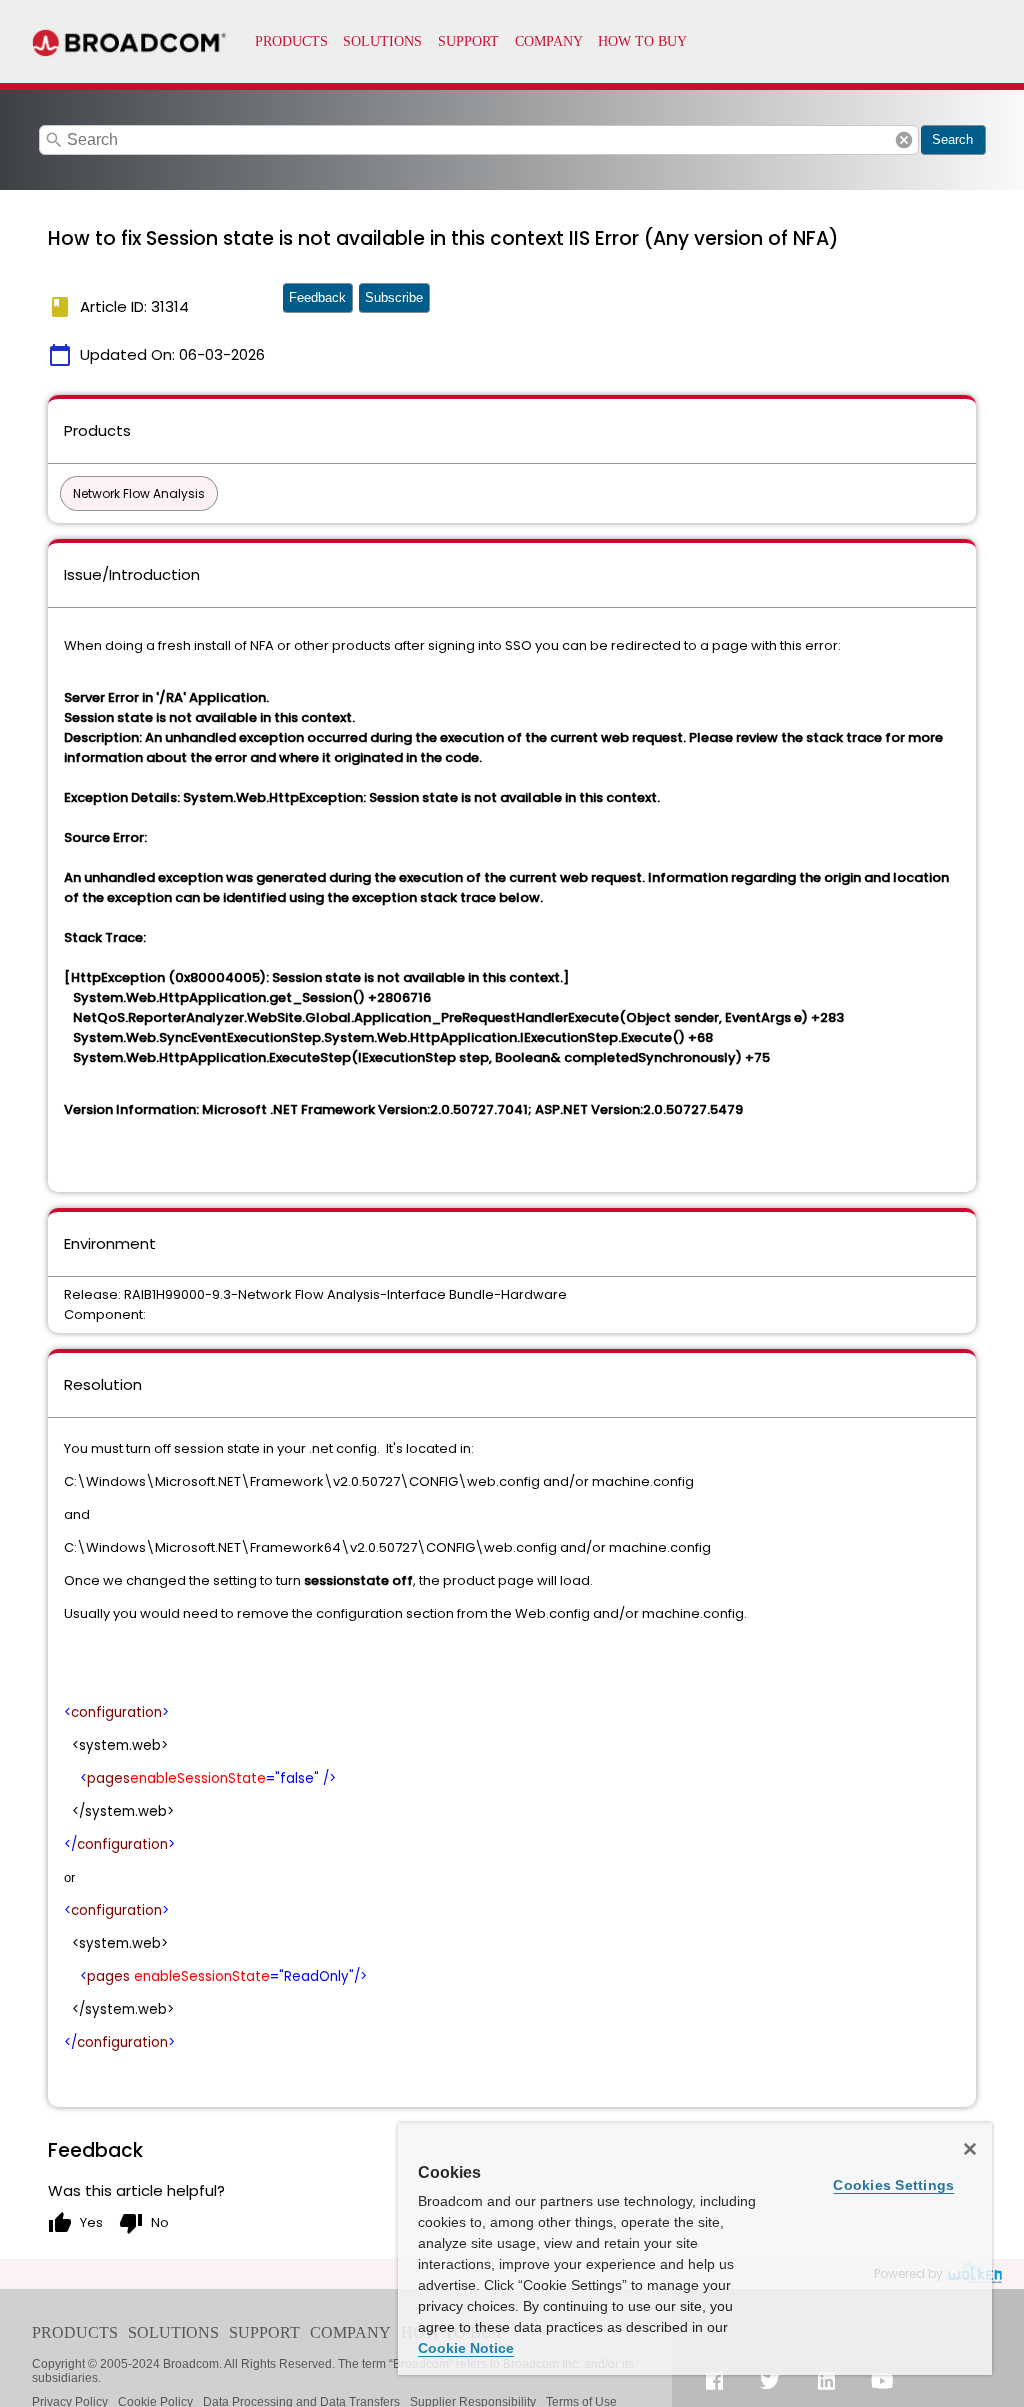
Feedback (317, 297)
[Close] (970, 2149)
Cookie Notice (466, 2348)
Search (952, 139)
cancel (904, 140)
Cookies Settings (893, 2185)
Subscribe (394, 297)
